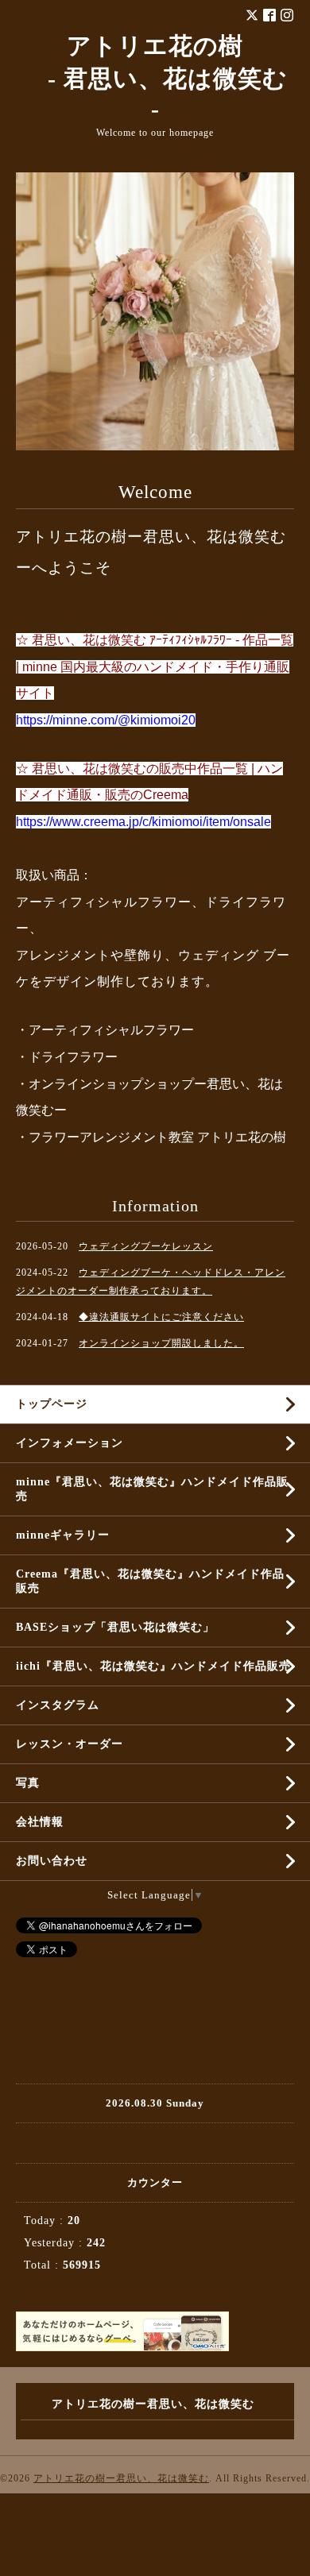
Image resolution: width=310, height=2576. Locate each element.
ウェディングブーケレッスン (146, 1246)
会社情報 (40, 1822)
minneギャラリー (63, 1535)
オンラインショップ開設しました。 (161, 1343)
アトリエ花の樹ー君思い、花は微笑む (121, 2478)
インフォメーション (70, 1443)
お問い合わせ (52, 1861)
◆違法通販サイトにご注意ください (161, 1317)
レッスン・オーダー (70, 1744)
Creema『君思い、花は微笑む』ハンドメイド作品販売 (150, 1581)
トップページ (52, 1404)
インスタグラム (58, 1705)
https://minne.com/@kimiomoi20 (106, 720)
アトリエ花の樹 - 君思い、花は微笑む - (155, 77)
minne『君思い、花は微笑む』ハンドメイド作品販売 (152, 1489)
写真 (28, 1783)
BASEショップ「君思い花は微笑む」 (115, 1627)
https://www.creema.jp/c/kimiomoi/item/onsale (143, 822)
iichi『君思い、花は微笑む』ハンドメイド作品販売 (153, 1666)
